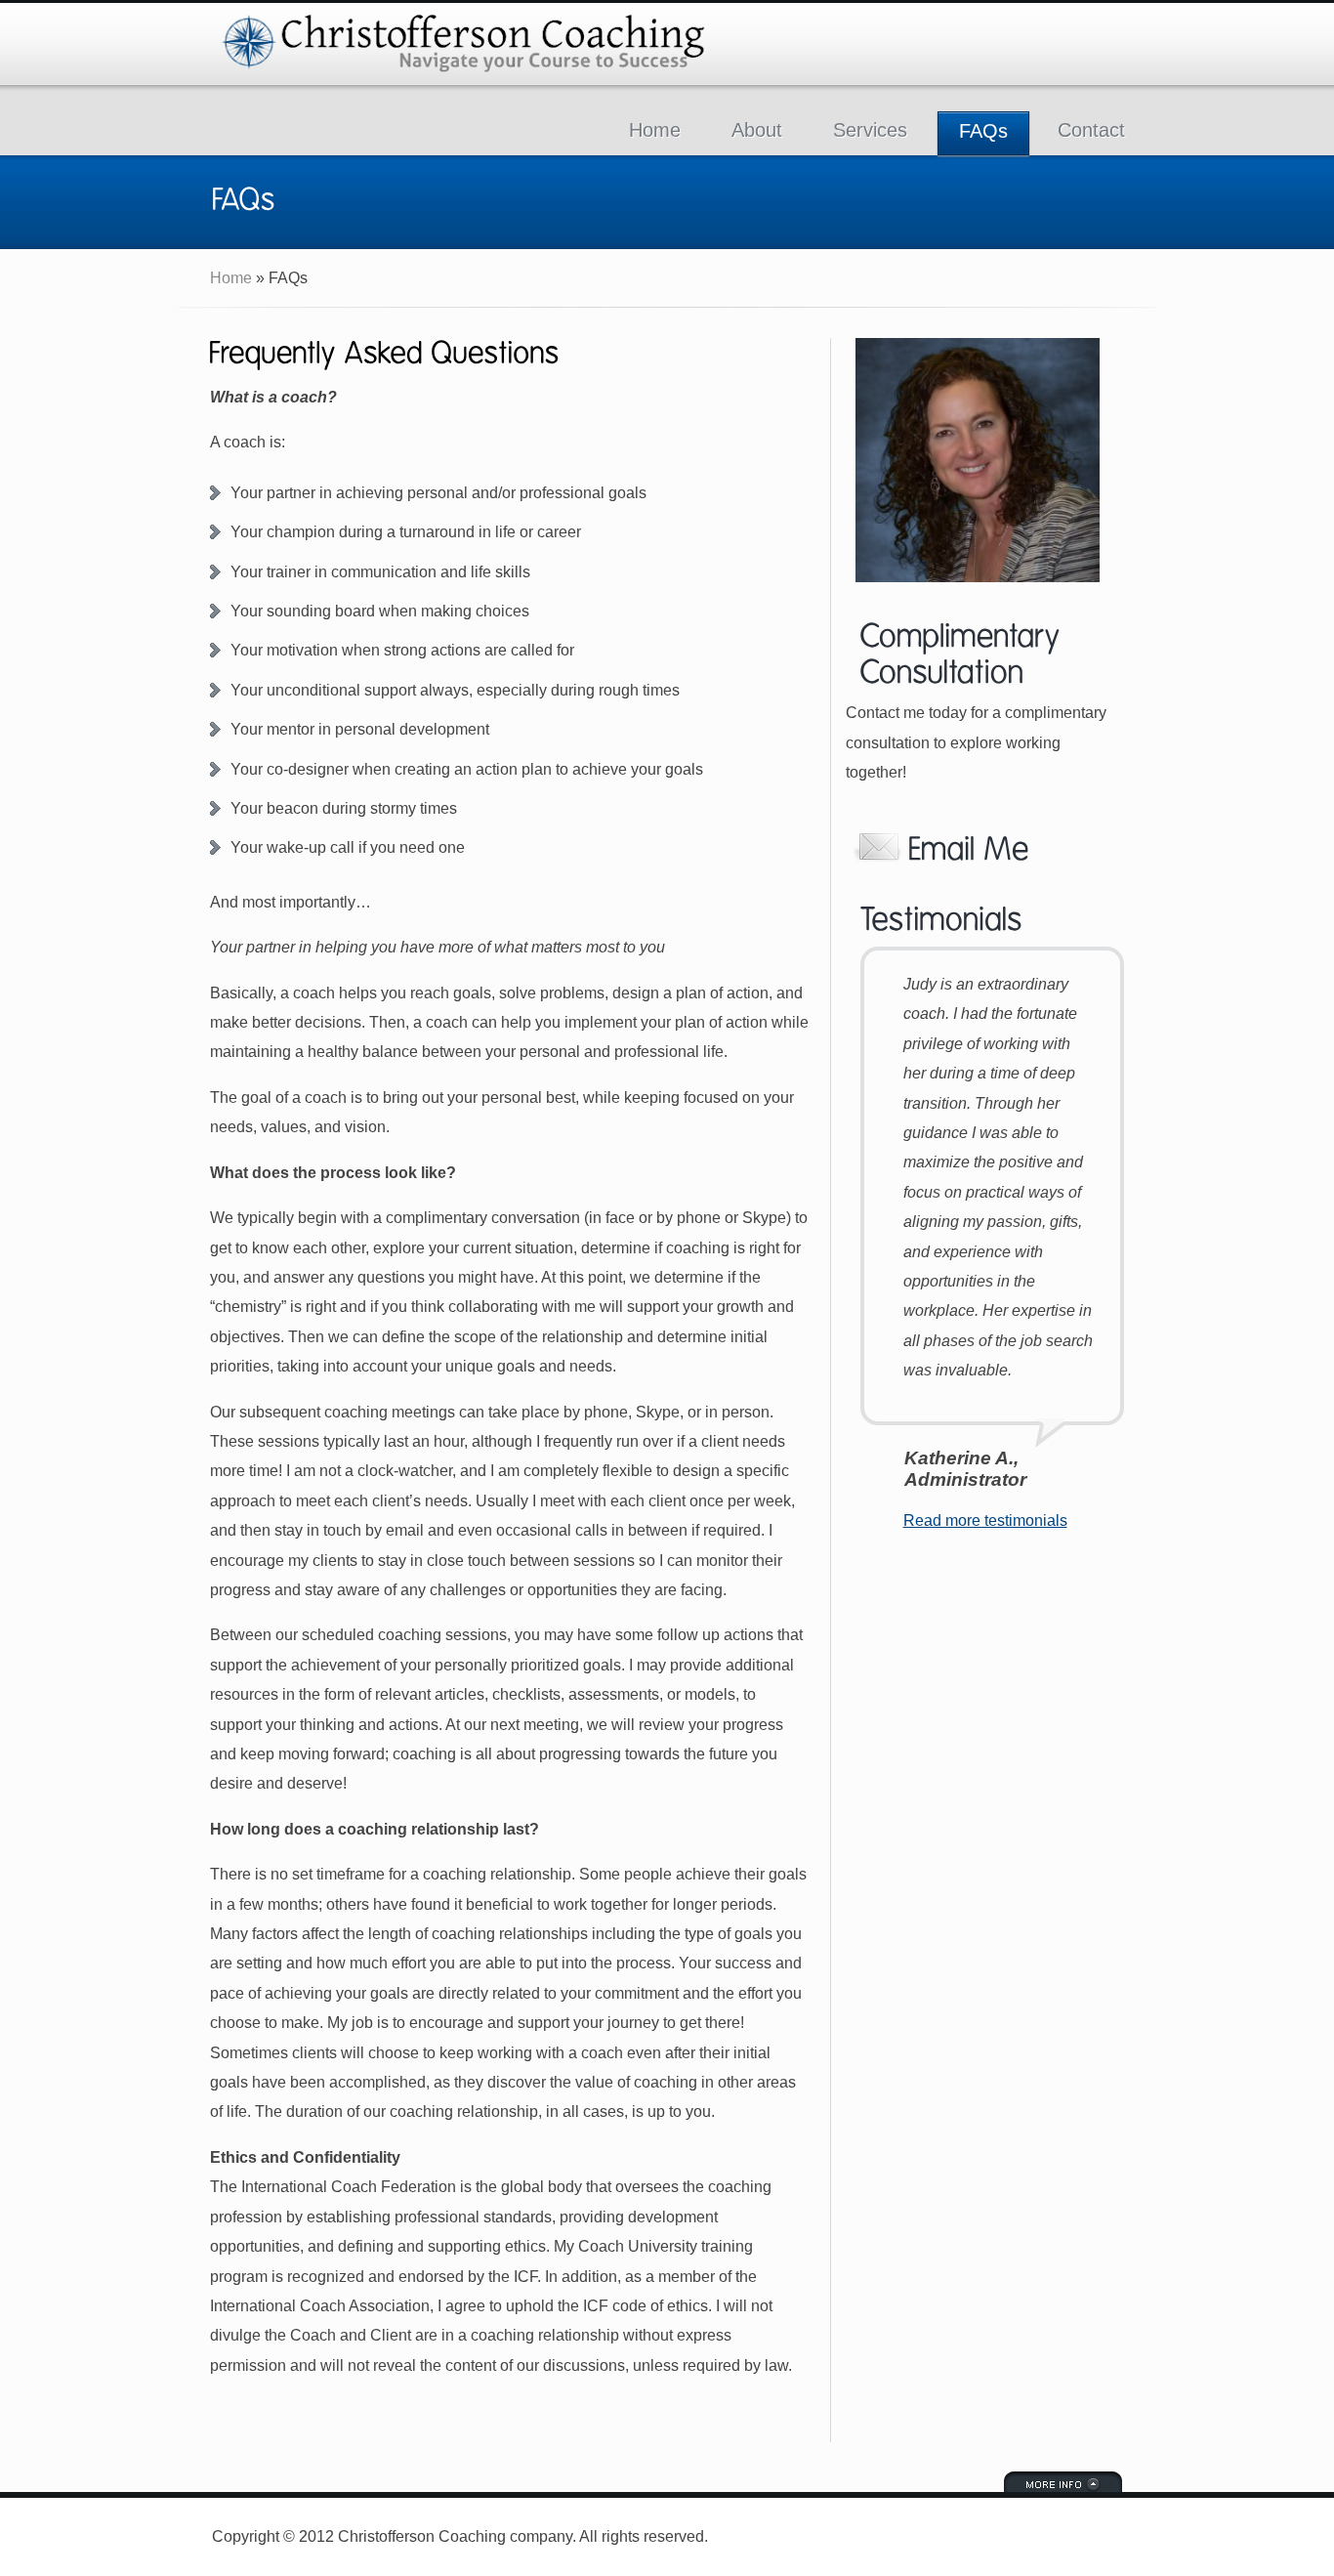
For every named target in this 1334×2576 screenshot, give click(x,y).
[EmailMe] (985, 847)
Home (655, 130)
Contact (1091, 130)
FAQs (983, 131)
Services (870, 130)
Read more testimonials (985, 1520)
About (757, 130)
